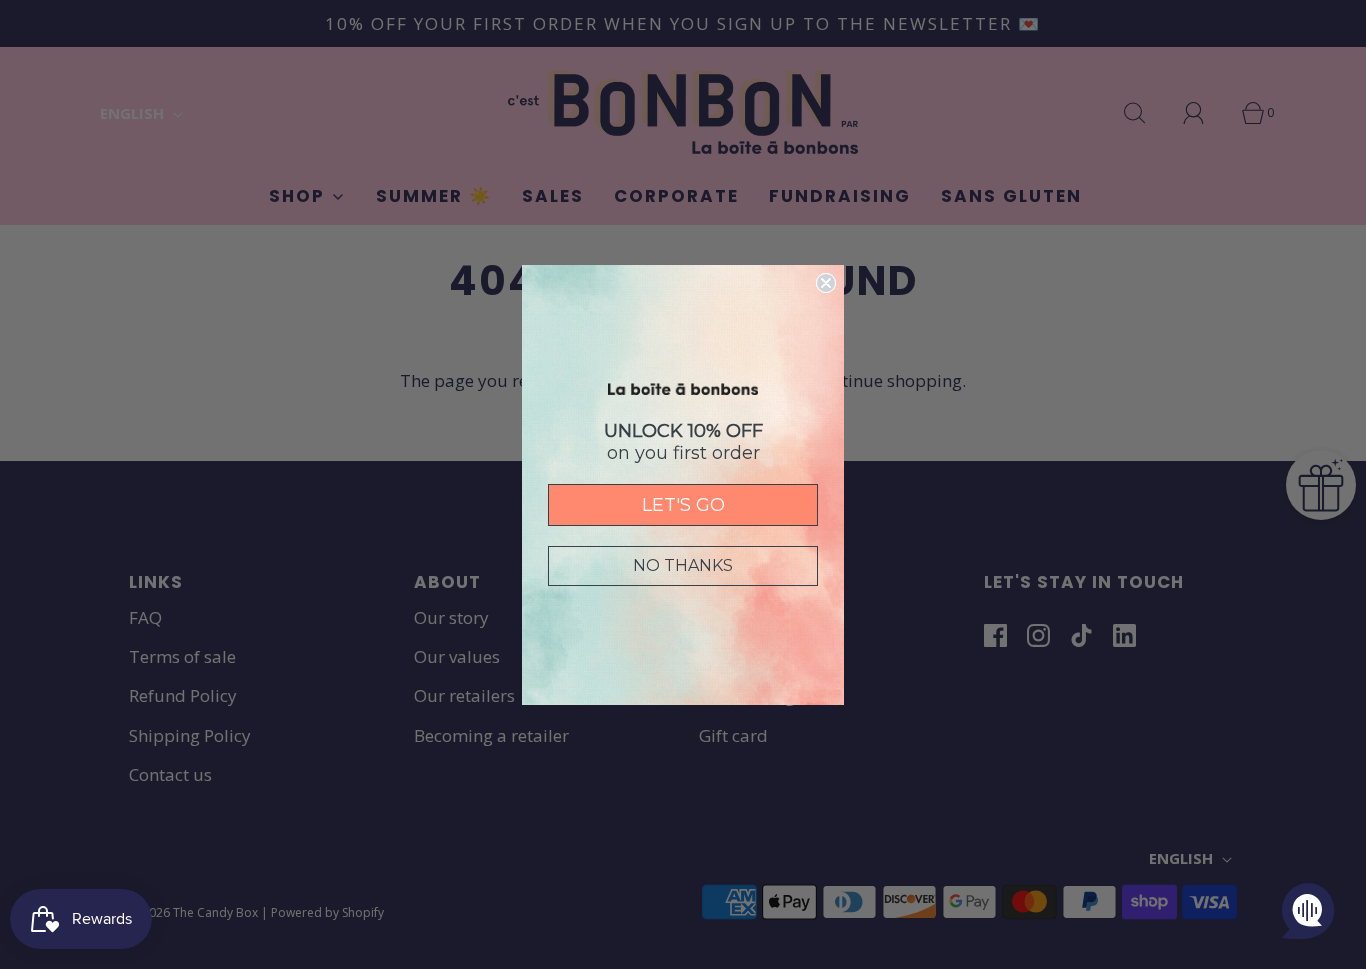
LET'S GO (683, 505)
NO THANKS (683, 565)
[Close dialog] (826, 283)
